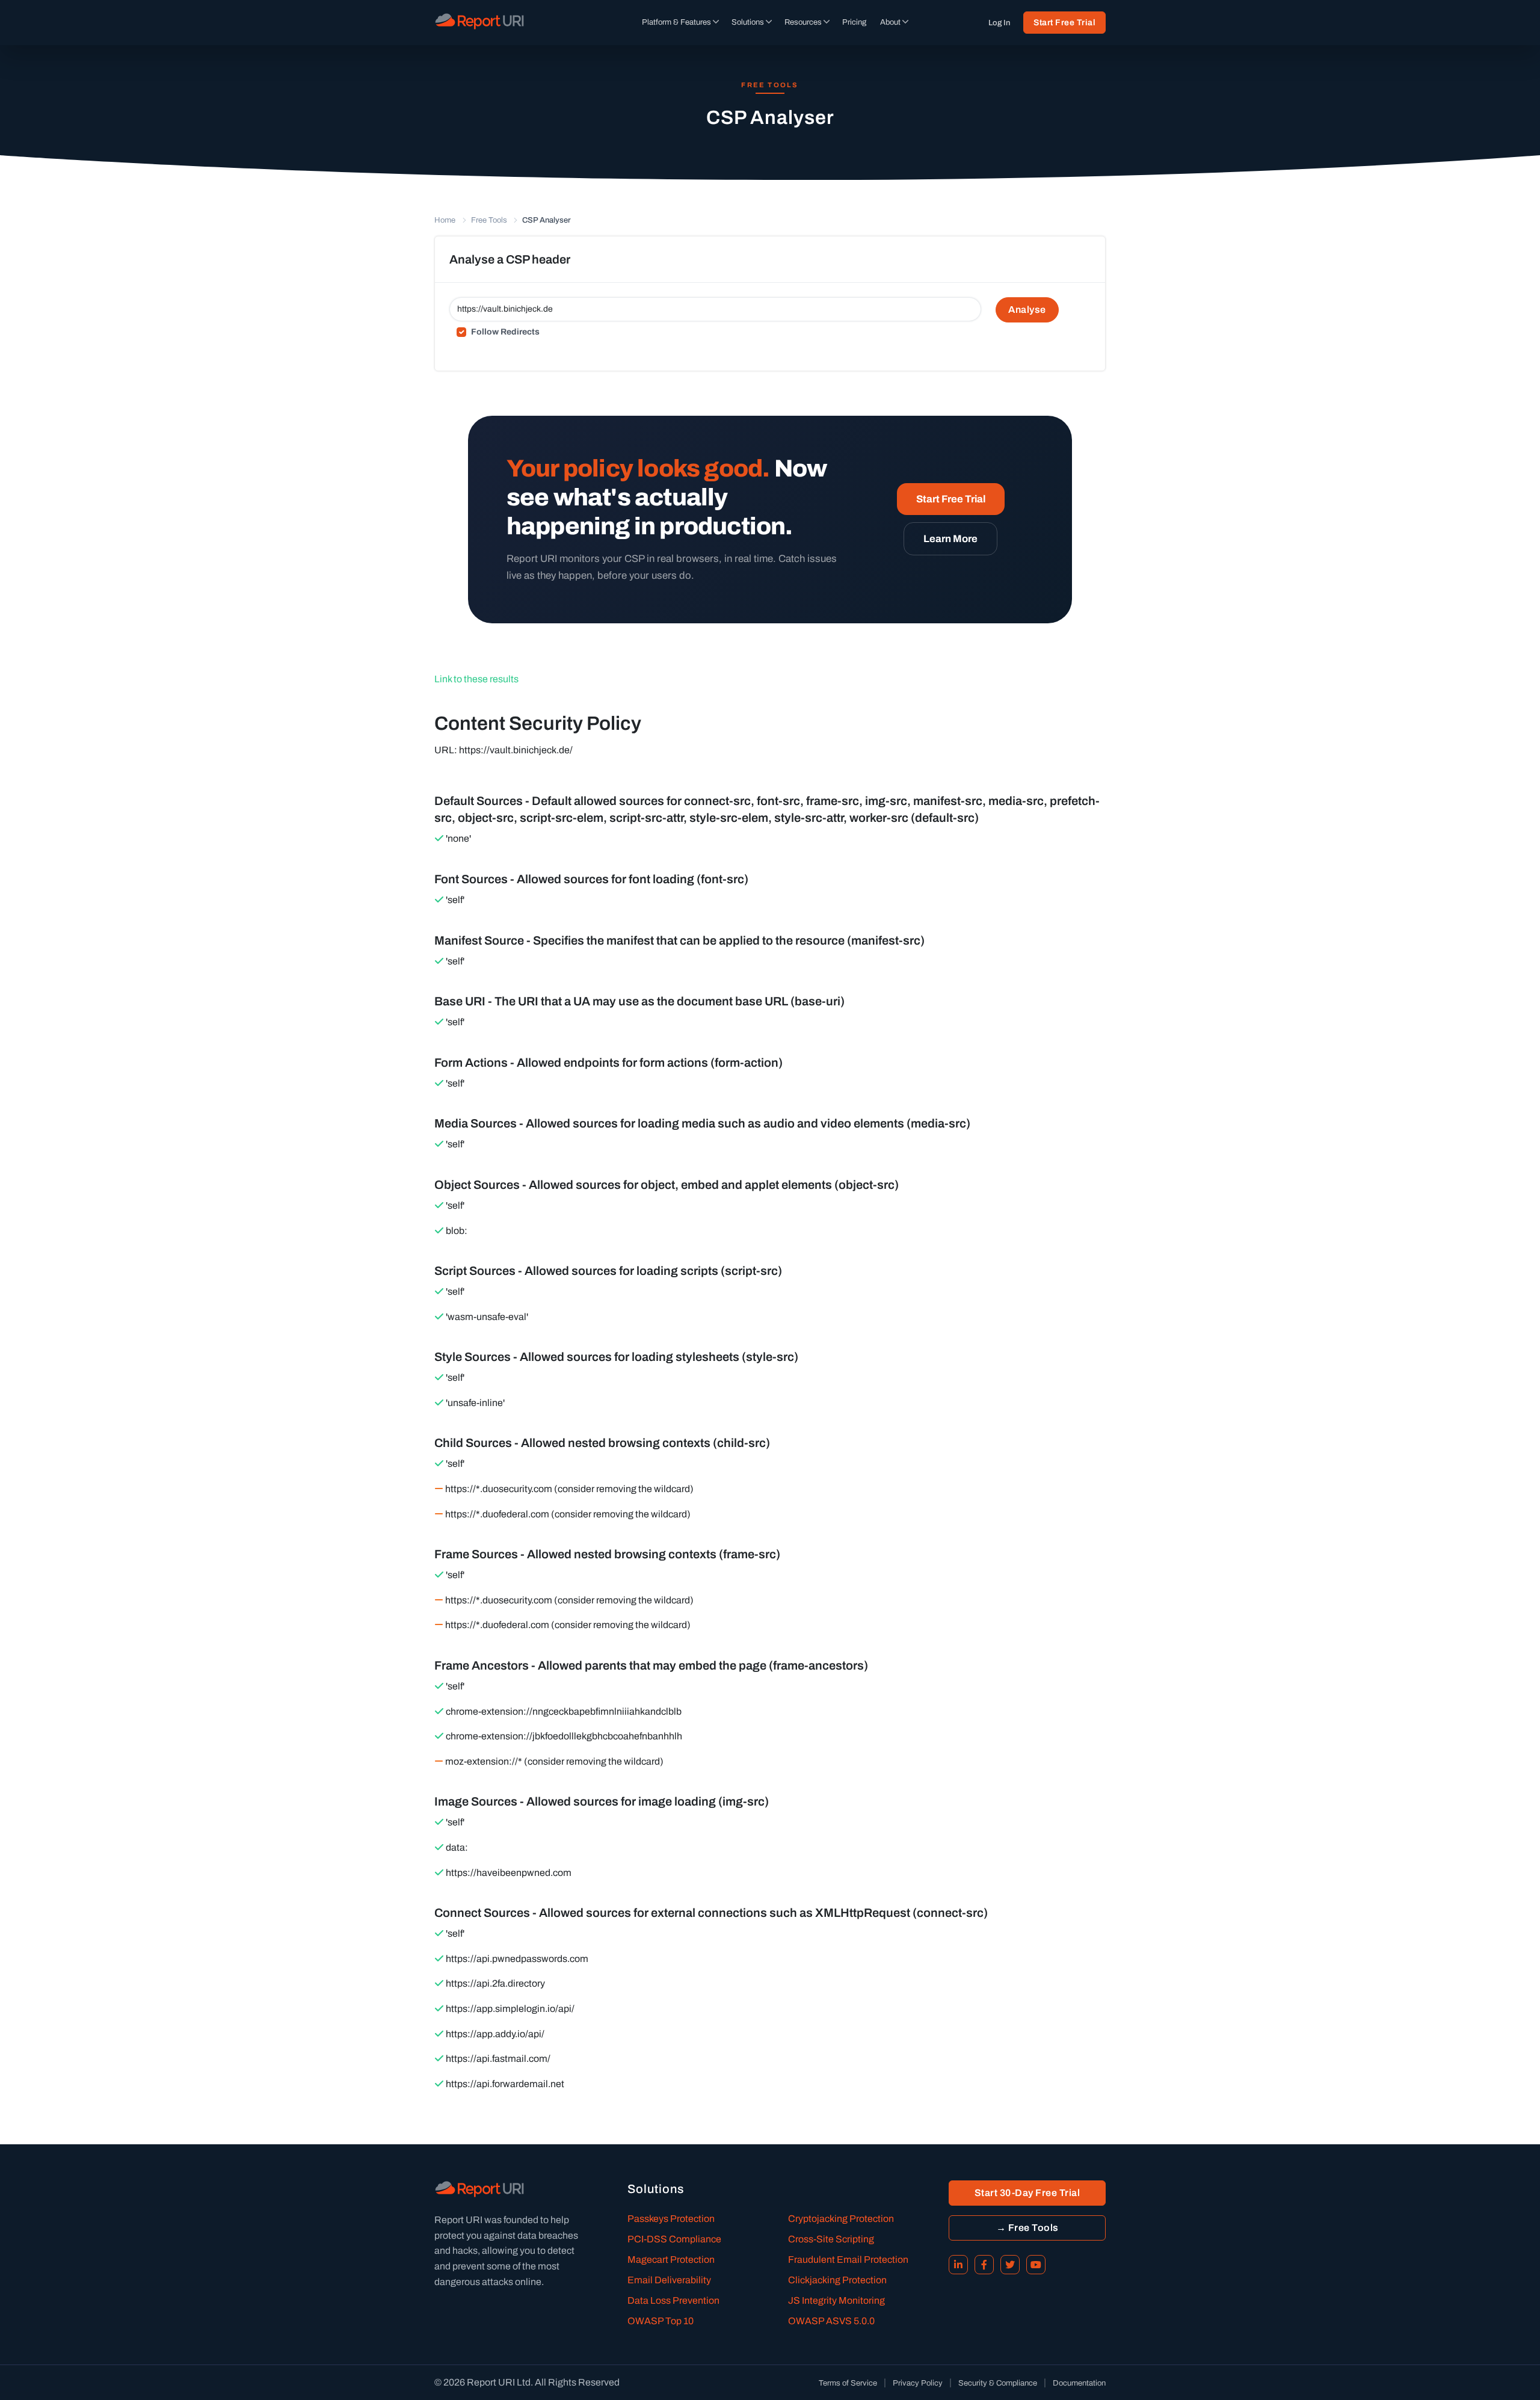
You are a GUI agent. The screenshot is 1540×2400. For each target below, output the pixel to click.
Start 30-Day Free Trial (1027, 2193)
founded (521, 2220)
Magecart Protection (671, 2260)
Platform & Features (676, 22)
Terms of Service (848, 2383)
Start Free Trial (1064, 23)
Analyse (1027, 310)
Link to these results (476, 679)
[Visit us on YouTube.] (1036, 2265)
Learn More (950, 539)
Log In (999, 23)
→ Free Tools (1027, 2228)
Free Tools (489, 220)
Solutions (748, 22)
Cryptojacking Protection (841, 2219)
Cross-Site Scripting (831, 2239)
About (890, 22)
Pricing (854, 22)
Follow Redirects (505, 332)
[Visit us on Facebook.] (984, 2265)
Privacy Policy (918, 2383)
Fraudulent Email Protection (848, 2260)
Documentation (1079, 2383)
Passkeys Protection (671, 2219)
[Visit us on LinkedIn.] (958, 2265)
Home (445, 220)
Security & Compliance (998, 2383)
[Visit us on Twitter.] (1010, 2265)
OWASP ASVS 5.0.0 (831, 2321)
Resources (803, 22)
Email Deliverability (669, 2280)
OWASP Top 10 (661, 2321)
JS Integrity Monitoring (836, 2300)
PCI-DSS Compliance (674, 2239)
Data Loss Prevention (673, 2300)
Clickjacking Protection (837, 2280)
